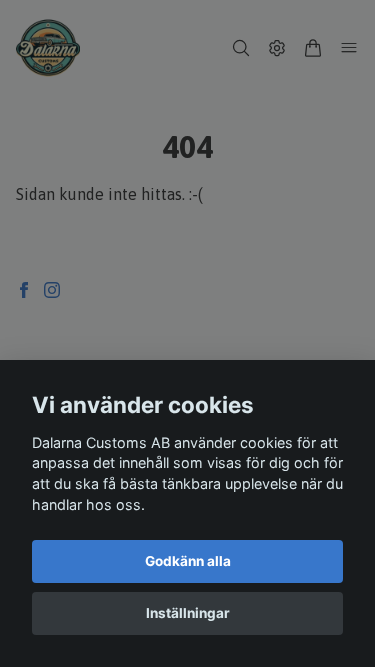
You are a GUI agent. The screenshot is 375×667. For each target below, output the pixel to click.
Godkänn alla (188, 561)
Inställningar (188, 613)
